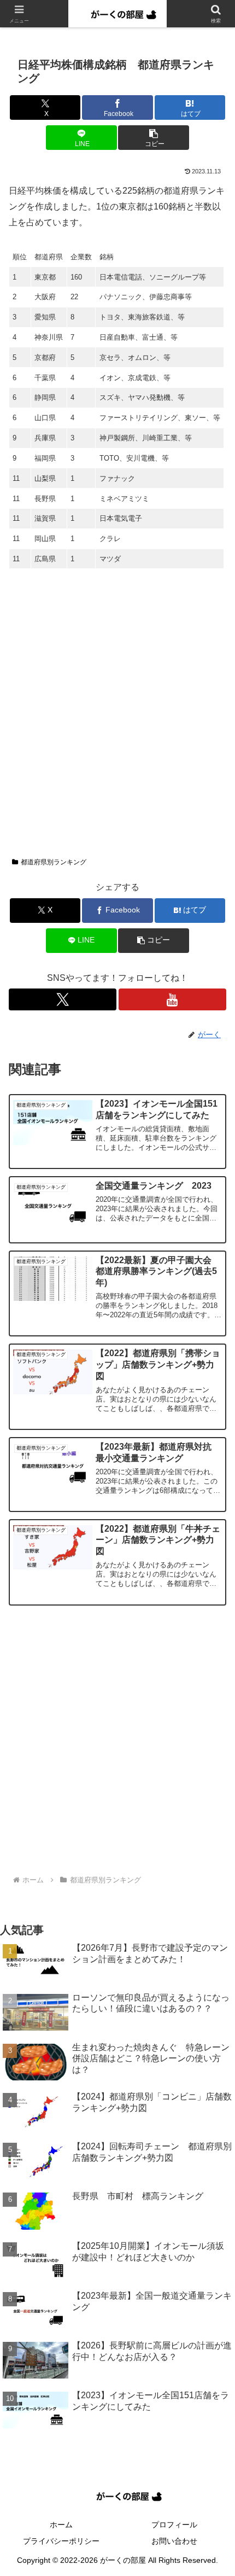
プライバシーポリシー (61, 2541)
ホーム (61, 2525)
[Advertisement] (117, 717)
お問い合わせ (174, 2541)
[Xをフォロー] (63, 999)
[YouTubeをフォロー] (172, 999)
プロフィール (174, 2525)
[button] (153, 138)
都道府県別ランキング (54, 862)
